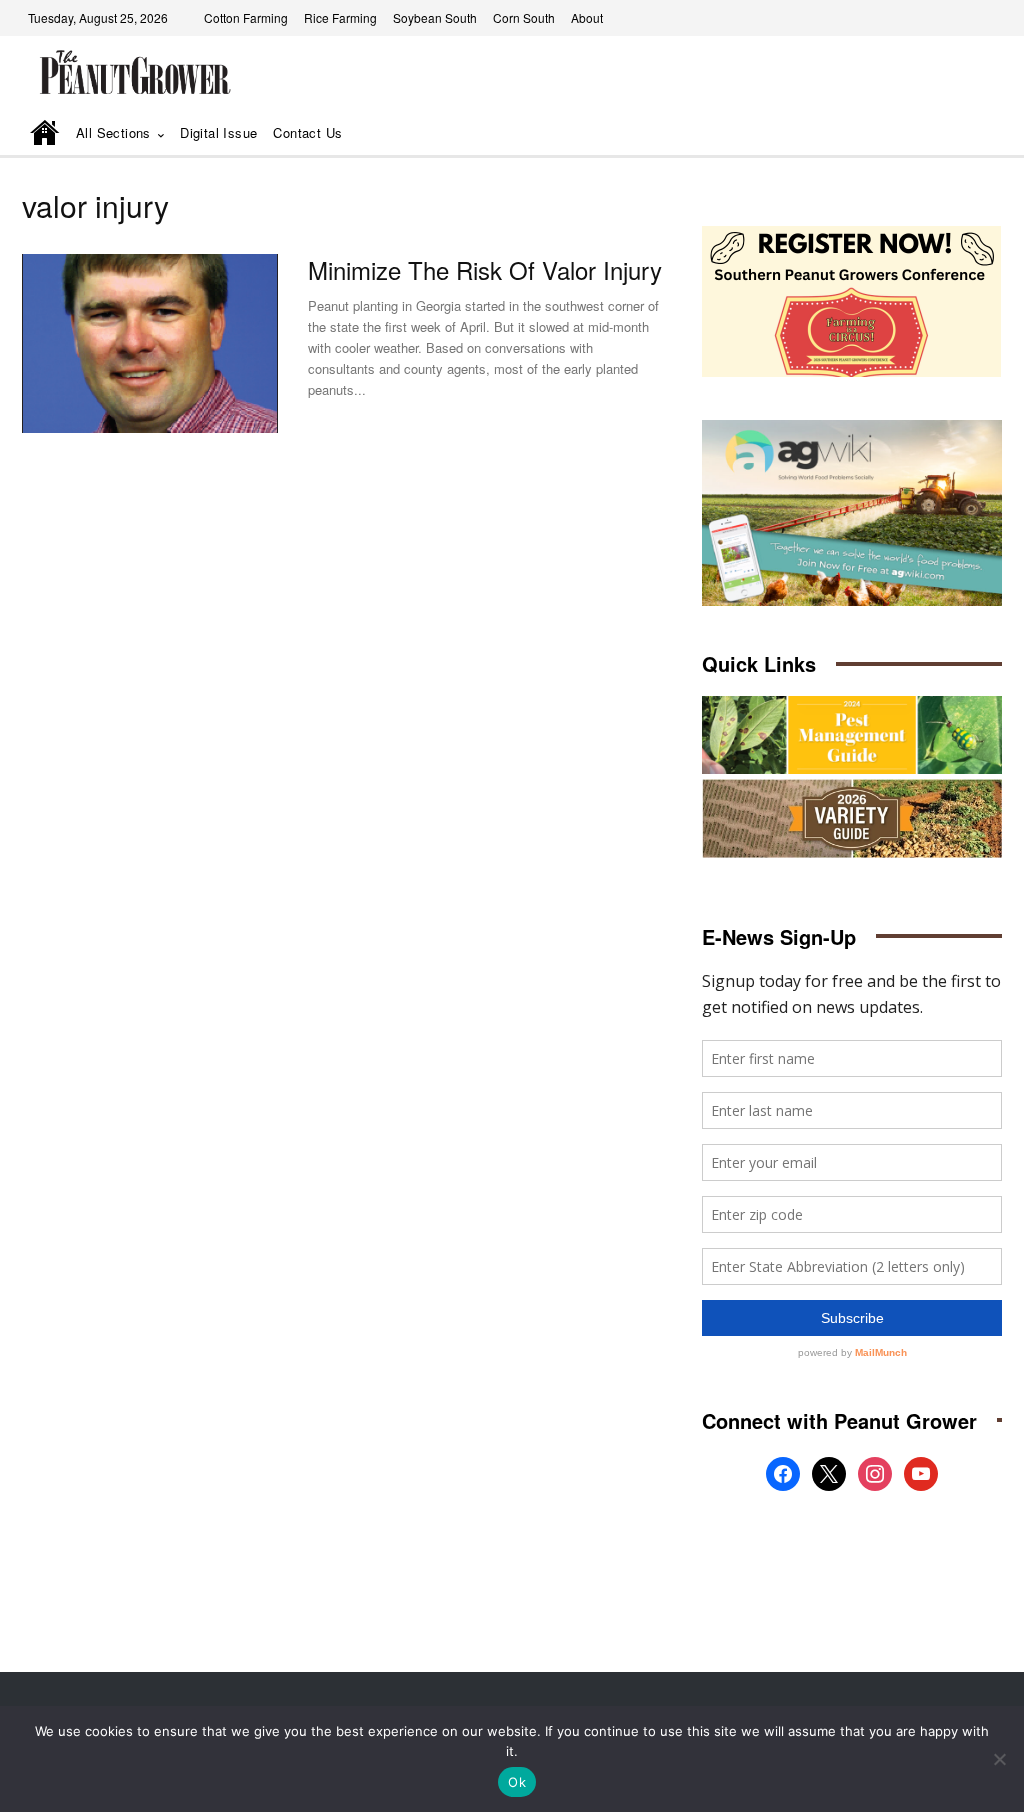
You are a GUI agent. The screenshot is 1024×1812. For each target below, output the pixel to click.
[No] (999, 1759)
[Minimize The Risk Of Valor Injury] (150, 343)
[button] (959, 134)
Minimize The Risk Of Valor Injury (485, 269)
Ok (517, 1782)
